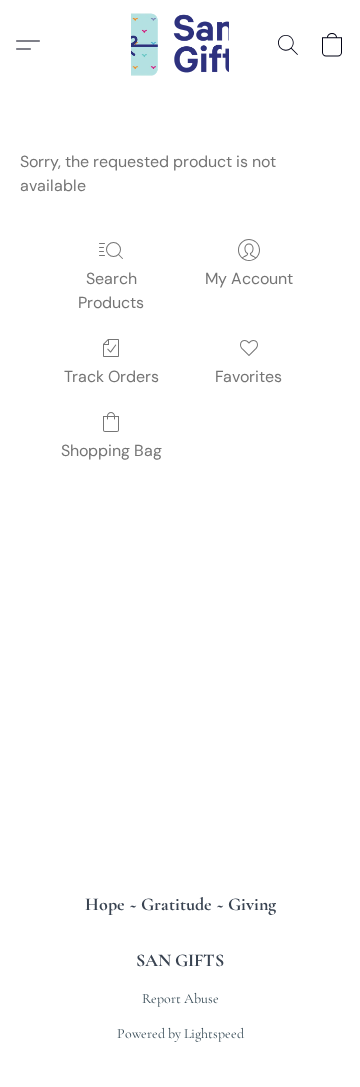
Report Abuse (180, 998)
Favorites (248, 376)
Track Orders (111, 376)
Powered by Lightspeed (180, 1033)
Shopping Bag (111, 450)
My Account (249, 278)
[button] (180, 45)
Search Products (111, 290)
